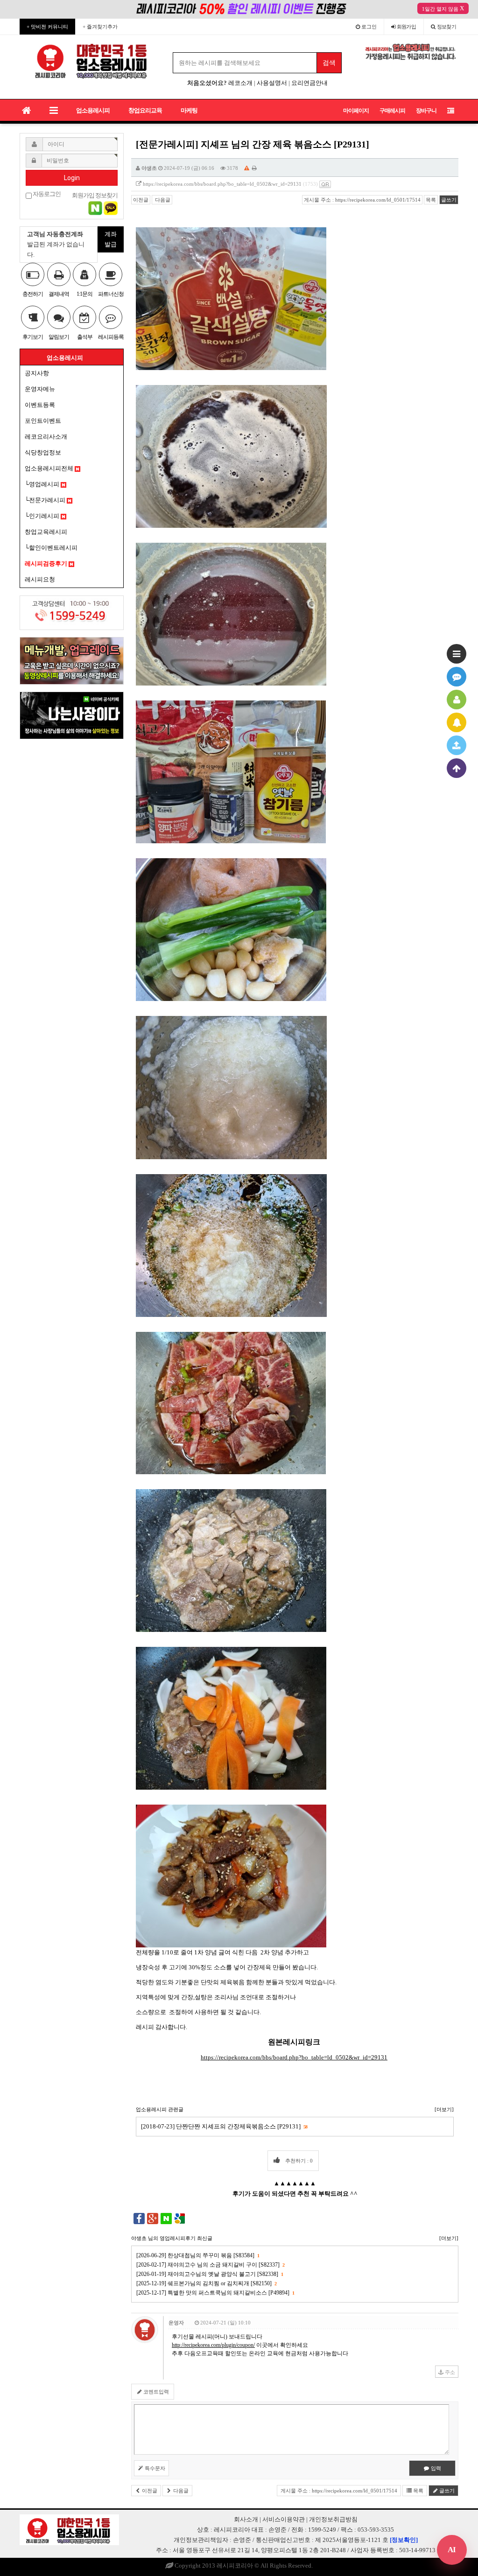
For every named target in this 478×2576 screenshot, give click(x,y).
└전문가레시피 (46, 500)
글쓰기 (449, 200)
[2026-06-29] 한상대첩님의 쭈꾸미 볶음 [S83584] (198, 2255)
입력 (435, 2468)
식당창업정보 (43, 452)
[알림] (457, 722)
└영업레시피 (43, 484)
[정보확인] (404, 2540)
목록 (431, 200)
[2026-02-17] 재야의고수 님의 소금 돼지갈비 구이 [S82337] (210, 2265)
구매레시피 (392, 111)
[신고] (247, 168)
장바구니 (426, 111)
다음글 (162, 200)
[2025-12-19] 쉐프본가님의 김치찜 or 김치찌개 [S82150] (206, 2283)
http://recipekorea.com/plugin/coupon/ (213, 2345)
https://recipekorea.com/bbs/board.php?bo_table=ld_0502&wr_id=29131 (222, 184)
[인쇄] (254, 168)
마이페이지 (356, 111)
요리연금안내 (309, 83)
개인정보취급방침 (333, 2519)
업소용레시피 (93, 110)
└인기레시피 (43, 516)
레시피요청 (40, 579)
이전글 (141, 200)
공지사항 (37, 373)
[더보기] (444, 2109)
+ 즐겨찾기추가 (100, 27)
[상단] (457, 768)
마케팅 (189, 110)
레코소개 (240, 83)
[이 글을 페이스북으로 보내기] (139, 2218)
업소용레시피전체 (50, 468)
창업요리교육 (145, 110)
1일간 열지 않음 (440, 9)
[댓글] (457, 677)
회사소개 (246, 2519)
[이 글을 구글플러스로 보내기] (153, 2218)
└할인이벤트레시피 (51, 548)
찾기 (447, 27)
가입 (407, 27)
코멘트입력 (155, 2392)
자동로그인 (46, 194)
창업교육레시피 (46, 532)
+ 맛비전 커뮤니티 (47, 27)
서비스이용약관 (284, 2519)
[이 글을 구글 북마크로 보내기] (180, 2218)
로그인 (368, 27)
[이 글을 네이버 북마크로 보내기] (166, 2218)
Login (72, 178)
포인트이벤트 (43, 421)
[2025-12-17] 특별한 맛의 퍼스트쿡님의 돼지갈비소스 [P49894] (215, 2293)
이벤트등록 (40, 405)
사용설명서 (272, 83)
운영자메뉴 (40, 389)
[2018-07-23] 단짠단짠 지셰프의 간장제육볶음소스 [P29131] (224, 2126)
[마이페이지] (457, 700)
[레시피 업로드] (457, 745)
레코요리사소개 (46, 437)
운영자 (176, 2323)
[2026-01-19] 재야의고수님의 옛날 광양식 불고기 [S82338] (210, 2274)
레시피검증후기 (47, 563)
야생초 (149, 168)
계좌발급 (111, 239)
